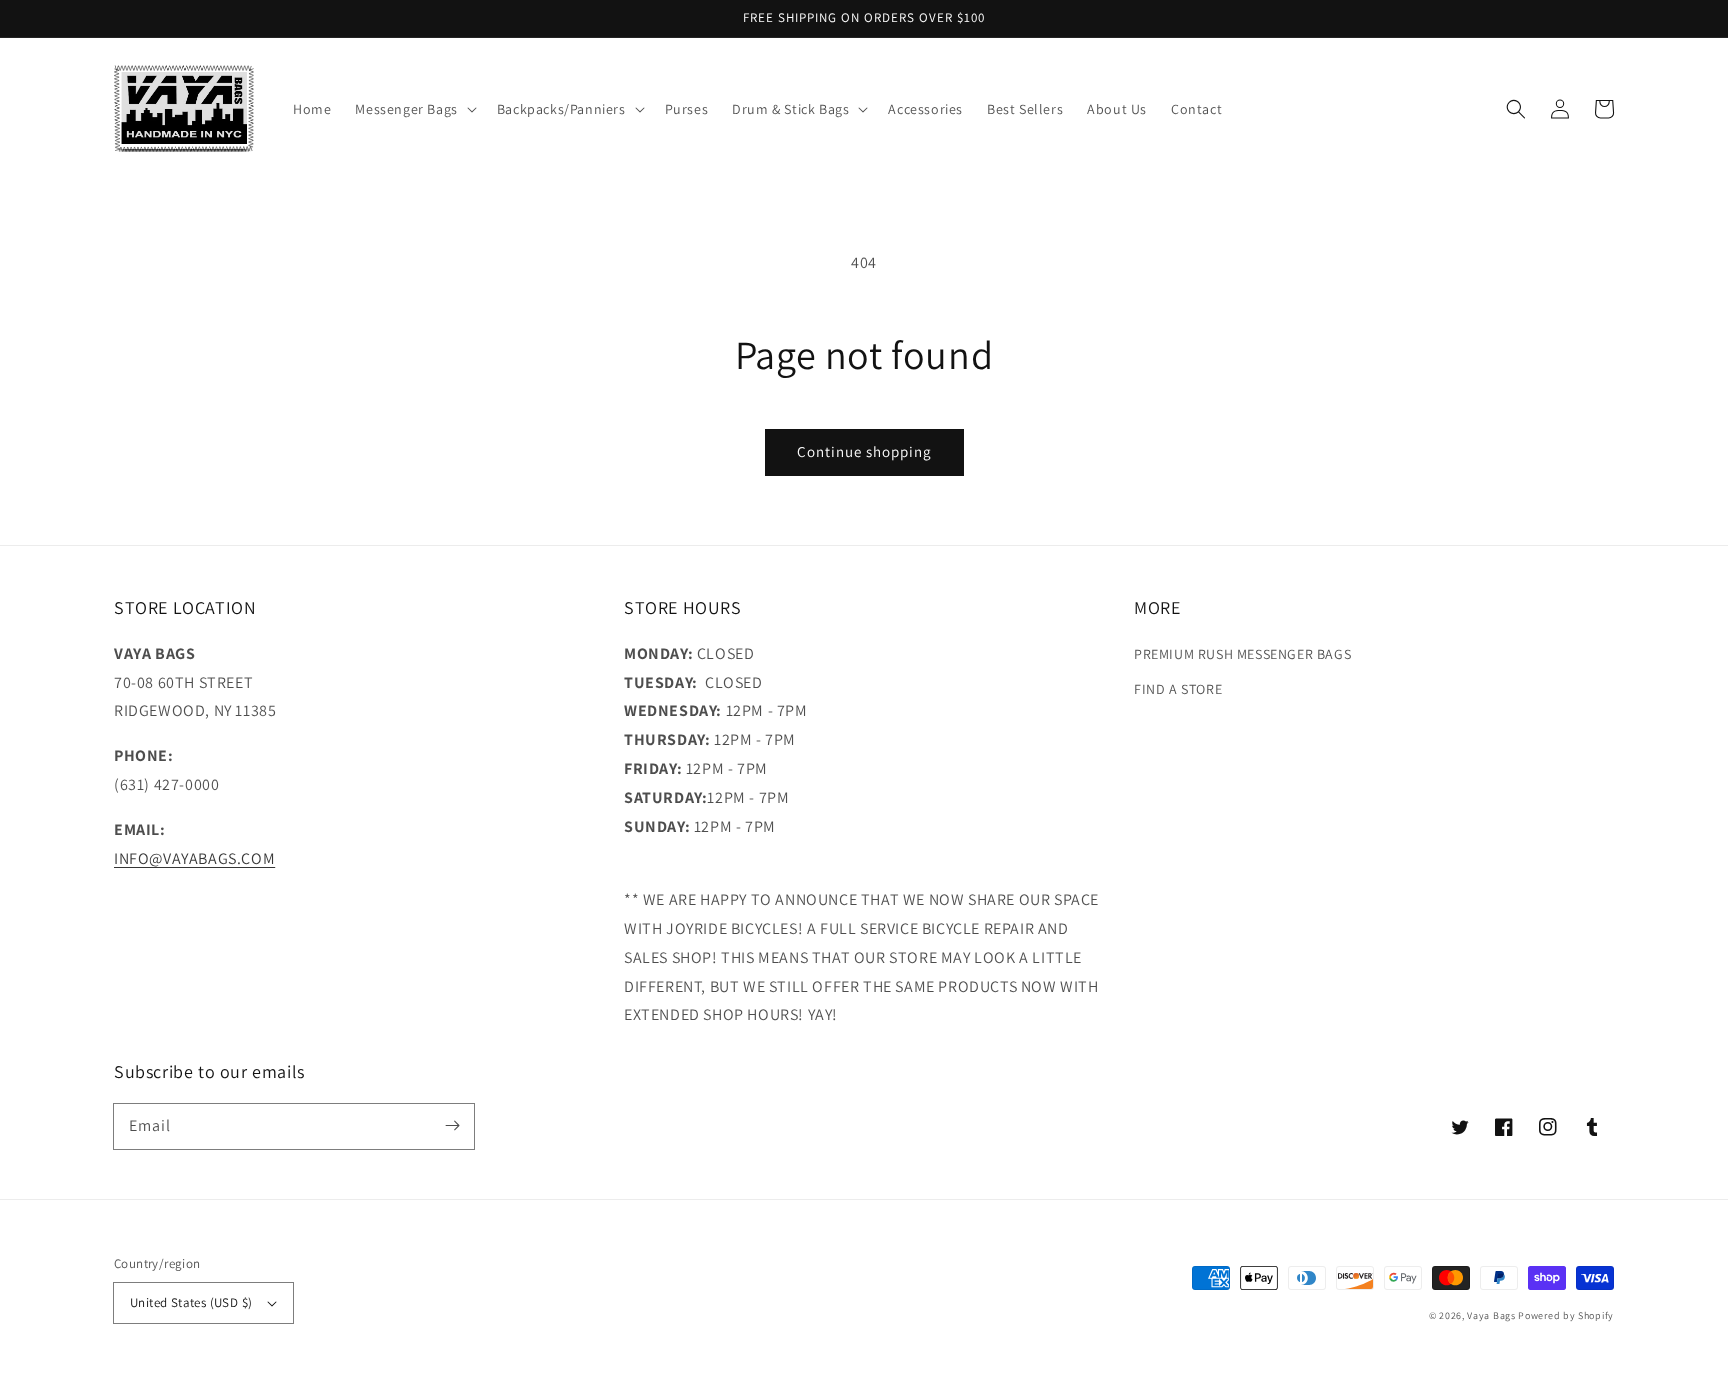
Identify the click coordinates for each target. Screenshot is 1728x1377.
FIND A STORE (1178, 689)
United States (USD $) (191, 1302)
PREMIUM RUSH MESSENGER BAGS (1242, 654)
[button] (1516, 109)
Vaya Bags (1491, 1315)
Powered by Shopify (1566, 1315)
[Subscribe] (452, 1126)
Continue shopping (864, 451)
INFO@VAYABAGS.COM (194, 858)
